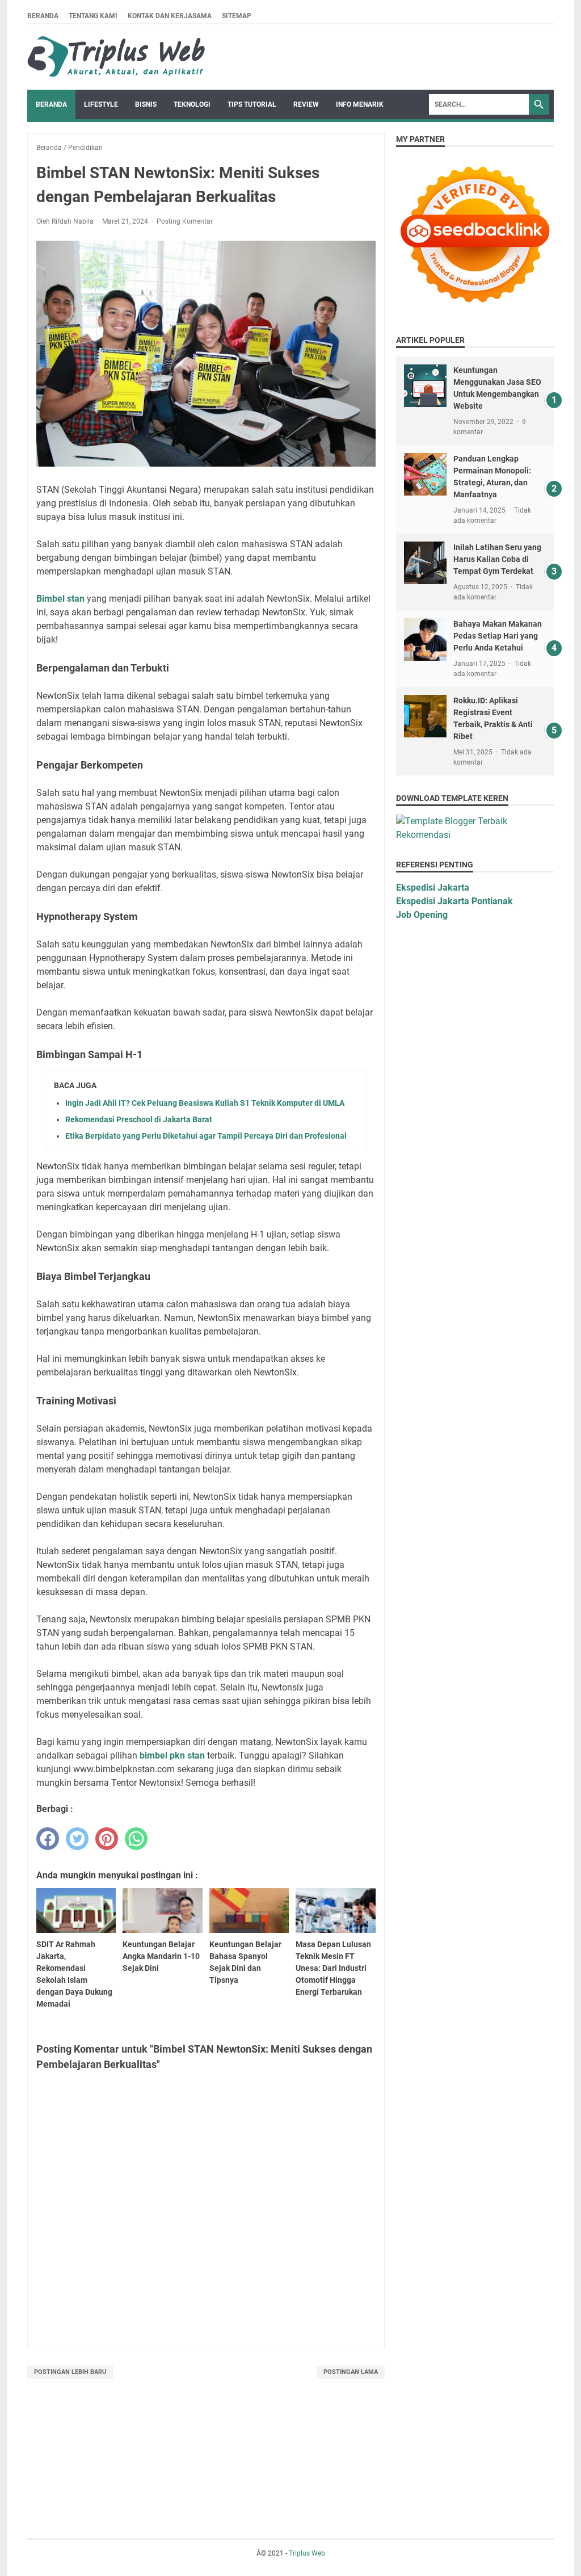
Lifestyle (101, 104)
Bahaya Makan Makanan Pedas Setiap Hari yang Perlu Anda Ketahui (498, 636)
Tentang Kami (93, 16)
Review (306, 104)
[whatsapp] (136, 1839)
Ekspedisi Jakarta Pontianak (454, 901)
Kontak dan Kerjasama (170, 16)
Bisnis (146, 104)
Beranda (43, 16)
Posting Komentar (185, 221)
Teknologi (192, 104)
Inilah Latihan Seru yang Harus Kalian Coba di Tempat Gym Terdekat (497, 559)
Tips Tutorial (252, 104)
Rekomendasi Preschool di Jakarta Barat (139, 1119)
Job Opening (422, 915)
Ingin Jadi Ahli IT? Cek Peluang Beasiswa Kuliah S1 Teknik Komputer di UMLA (205, 1103)
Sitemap (237, 16)
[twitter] (77, 1839)
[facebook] (48, 1839)
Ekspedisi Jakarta (433, 888)
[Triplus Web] (119, 57)
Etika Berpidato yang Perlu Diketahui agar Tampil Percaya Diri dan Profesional (206, 1136)
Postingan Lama (351, 2372)
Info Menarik (360, 104)
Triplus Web (307, 2553)
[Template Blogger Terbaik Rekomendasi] (475, 835)
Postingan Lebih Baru (70, 2372)
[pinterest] (107, 1839)
